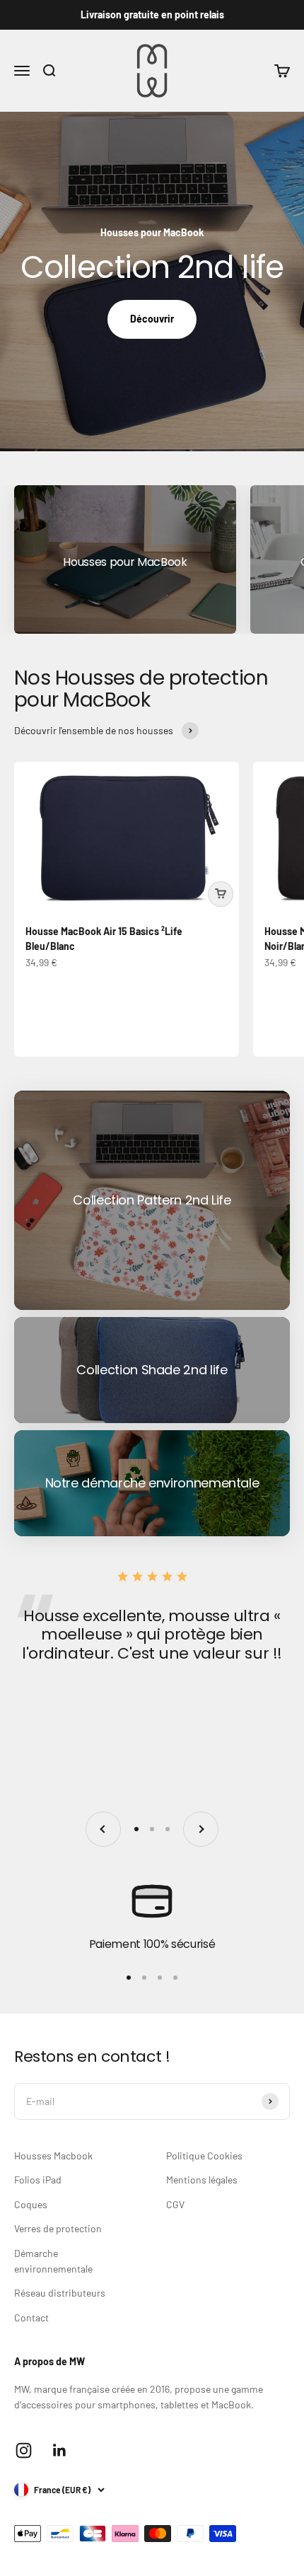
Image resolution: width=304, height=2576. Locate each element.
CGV (175, 2204)
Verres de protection (58, 2228)
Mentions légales (202, 2180)
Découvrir (152, 319)
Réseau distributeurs (60, 2293)
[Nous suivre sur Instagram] (24, 2450)
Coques (31, 2204)
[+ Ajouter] (221, 894)
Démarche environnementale (53, 2261)
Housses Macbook (53, 2156)
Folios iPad (38, 2180)
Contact (31, 2317)
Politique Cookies (204, 2156)
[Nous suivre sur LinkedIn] (60, 2450)
